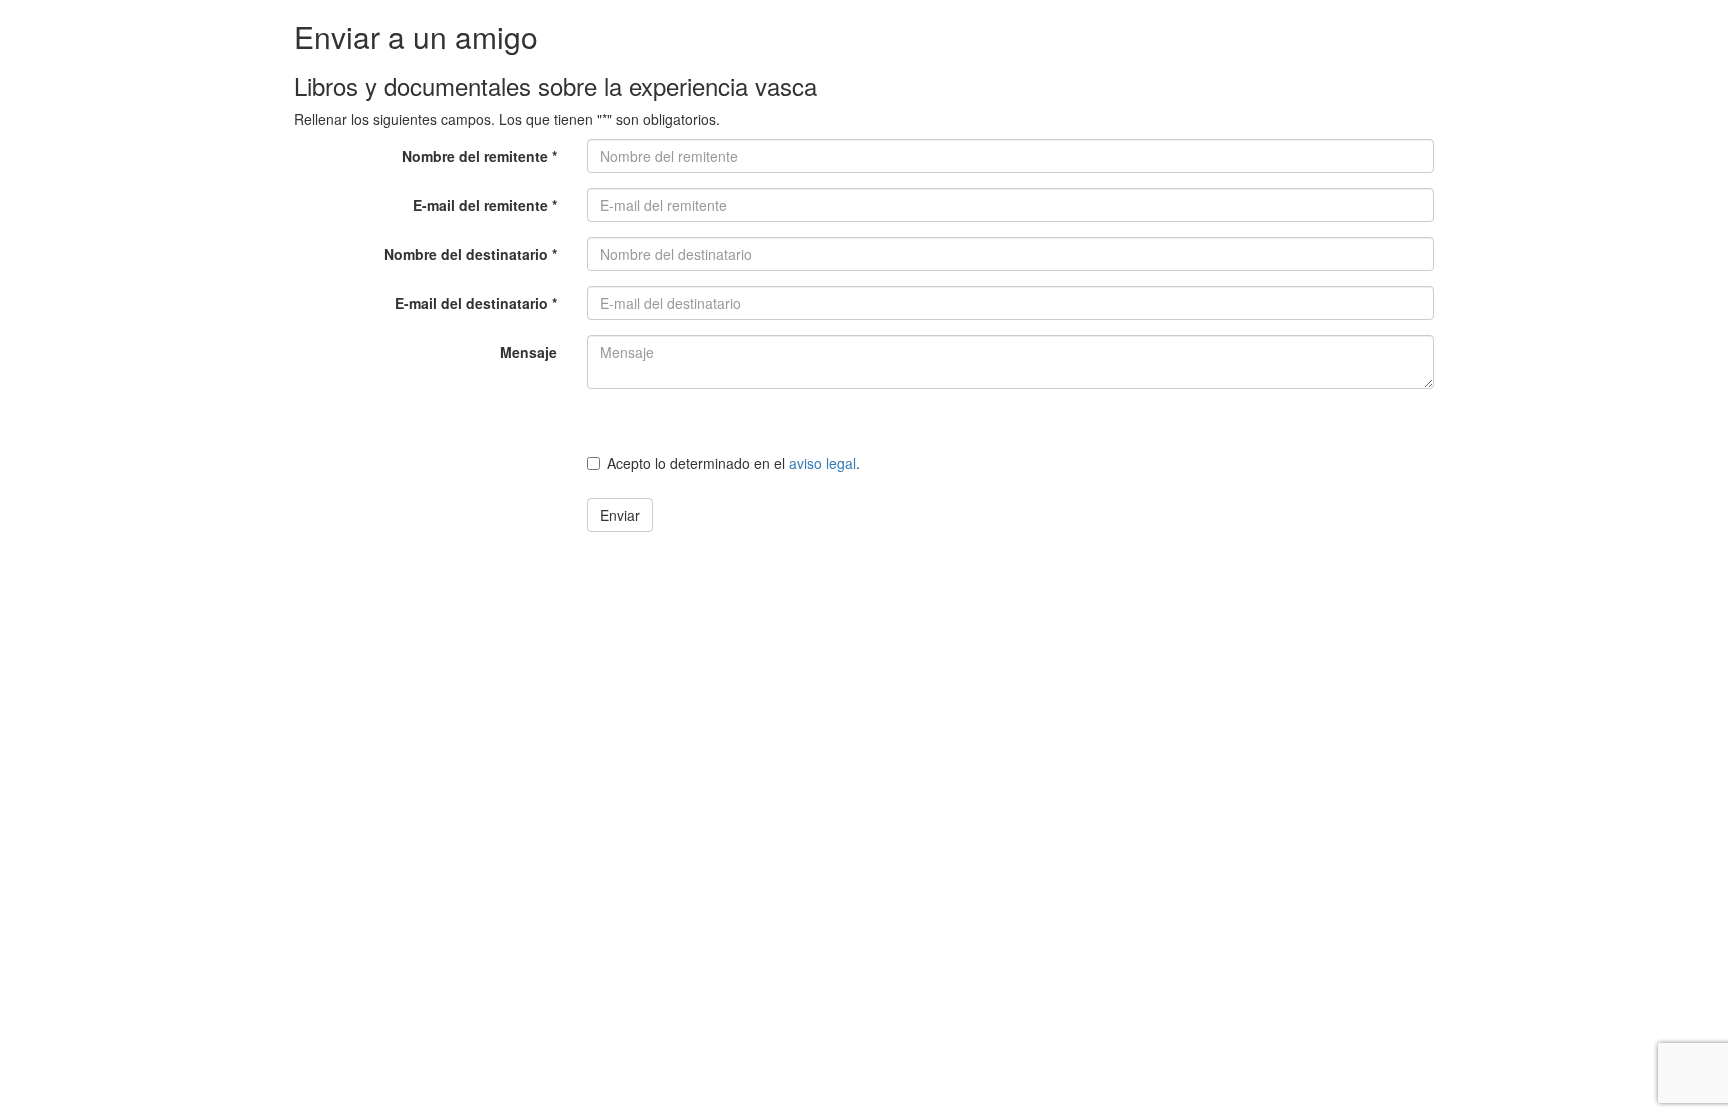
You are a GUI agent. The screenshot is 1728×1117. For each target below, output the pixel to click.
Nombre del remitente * (479, 156)
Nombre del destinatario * (470, 254)
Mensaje (528, 352)
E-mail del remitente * (485, 205)
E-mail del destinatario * (476, 303)
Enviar (620, 515)
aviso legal (822, 463)
